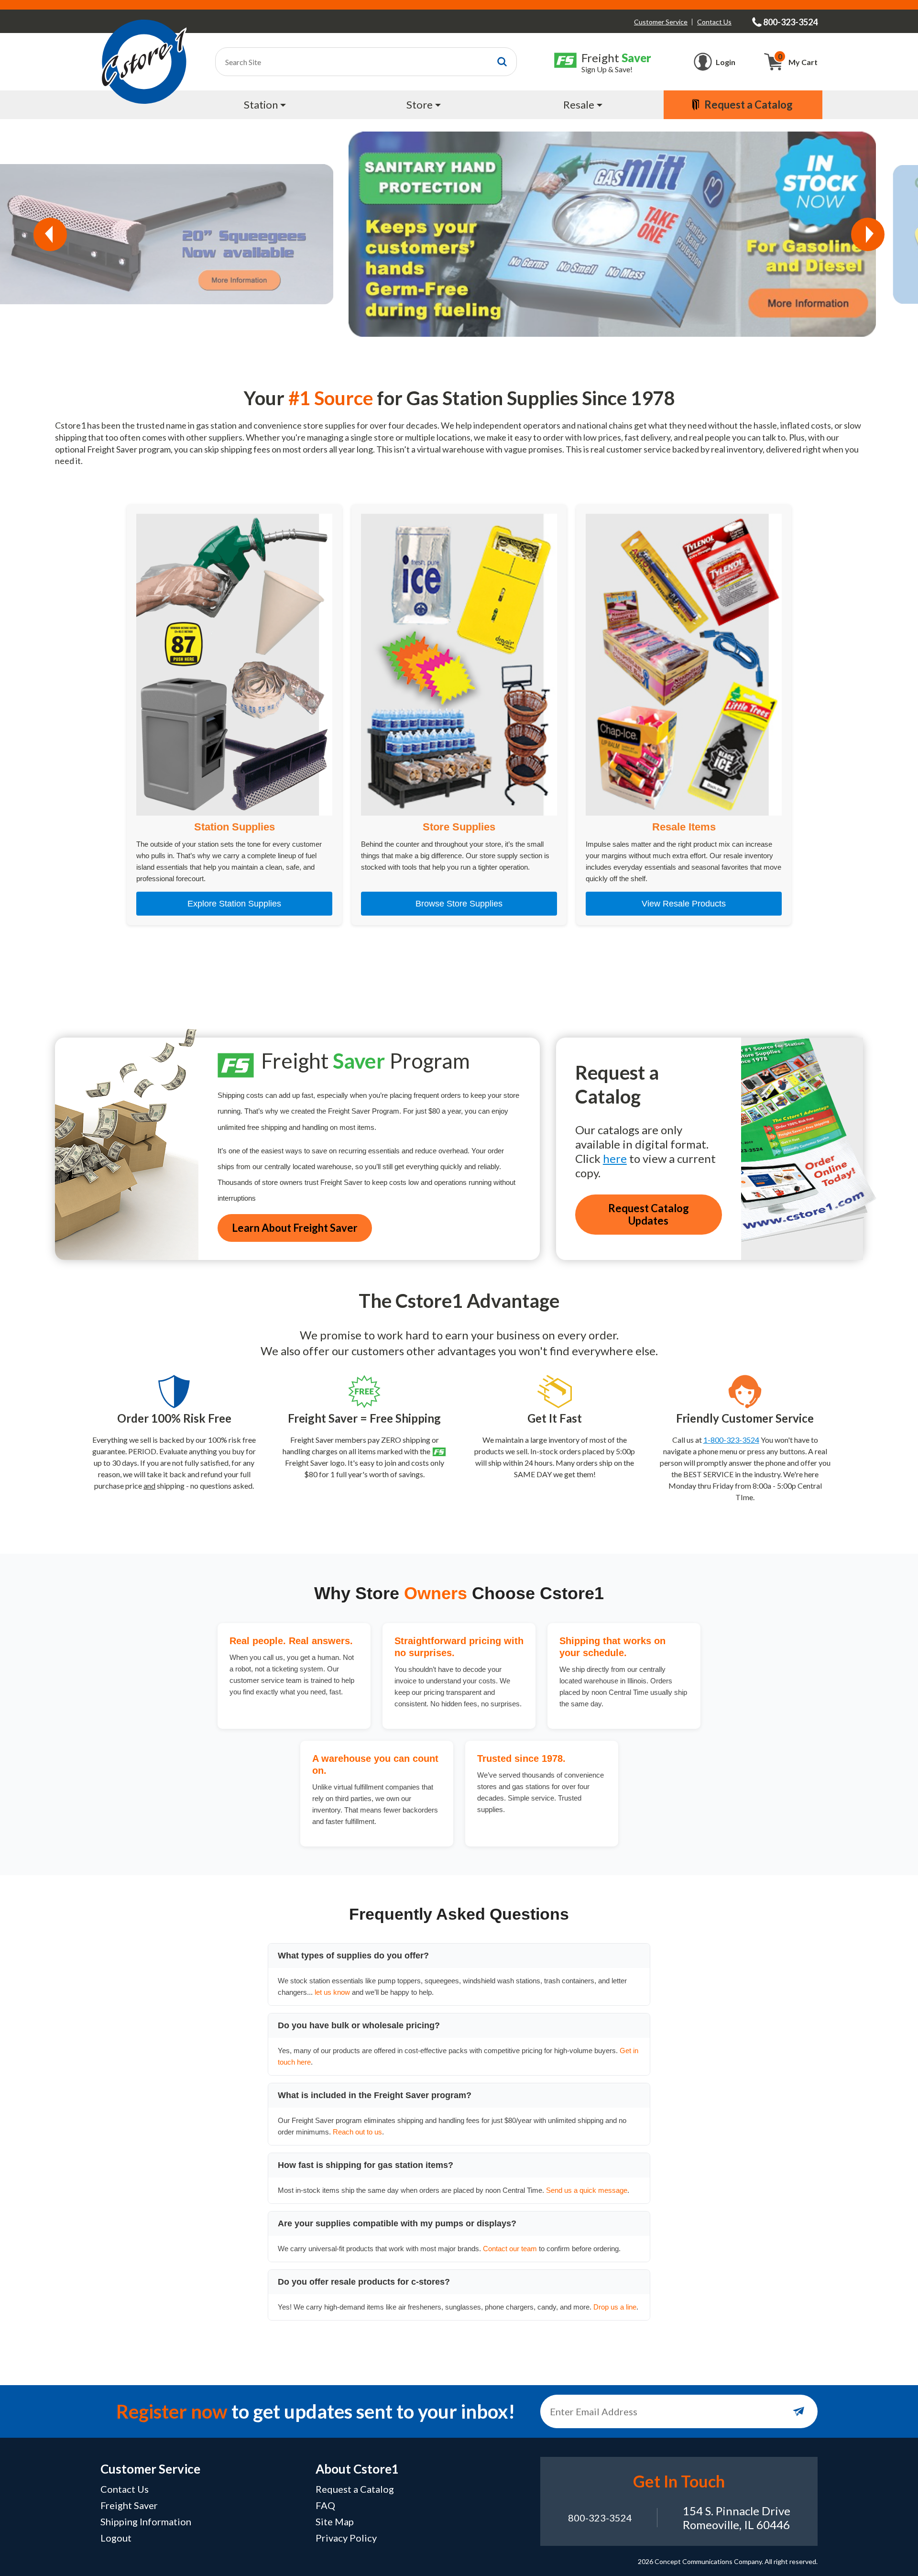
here (615, 1158)
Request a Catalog (355, 2489)
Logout (116, 2538)
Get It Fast (555, 1418)
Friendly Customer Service (745, 1418)
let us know (332, 1992)
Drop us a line (615, 2307)
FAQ (325, 2505)
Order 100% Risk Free (174, 1418)
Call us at (687, 1440)
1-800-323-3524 (731, 1440)
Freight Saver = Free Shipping (364, 1418)
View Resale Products (684, 904)
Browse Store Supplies (459, 904)
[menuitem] (266, 105)
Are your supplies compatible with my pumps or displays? (397, 2223)
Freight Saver (129, 2505)
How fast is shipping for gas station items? (366, 2165)
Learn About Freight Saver (295, 1228)
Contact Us (714, 22)
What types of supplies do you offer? (353, 1956)
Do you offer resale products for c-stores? (364, 2282)
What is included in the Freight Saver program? (375, 2095)
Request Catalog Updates (649, 1214)
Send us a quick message (587, 2190)
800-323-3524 (600, 2518)
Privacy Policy (346, 2538)
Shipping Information (146, 2521)
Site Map (335, 2521)
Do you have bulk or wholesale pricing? (359, 2025)
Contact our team (510, 2249)
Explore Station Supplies (234, 904)
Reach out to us (357, 2132)
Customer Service (661, 22)
